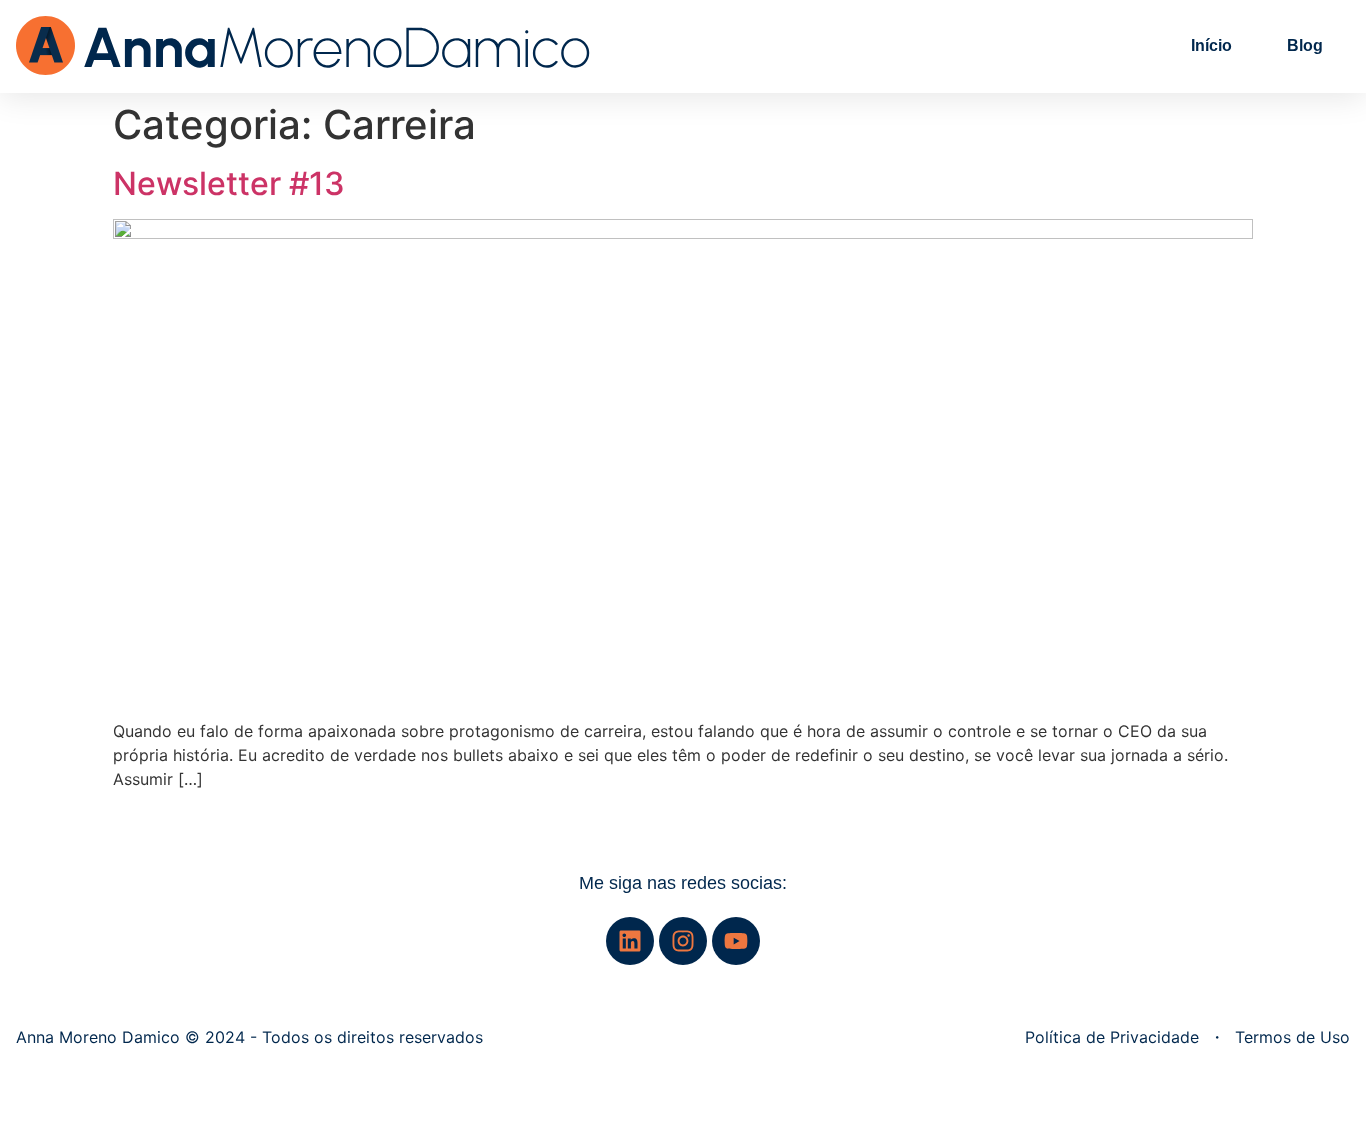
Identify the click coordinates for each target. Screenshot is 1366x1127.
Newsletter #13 (229, 183)
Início (1211, 45)
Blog (1305, 45)
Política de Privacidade (1112, 1037)
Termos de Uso (1292, 1037)
